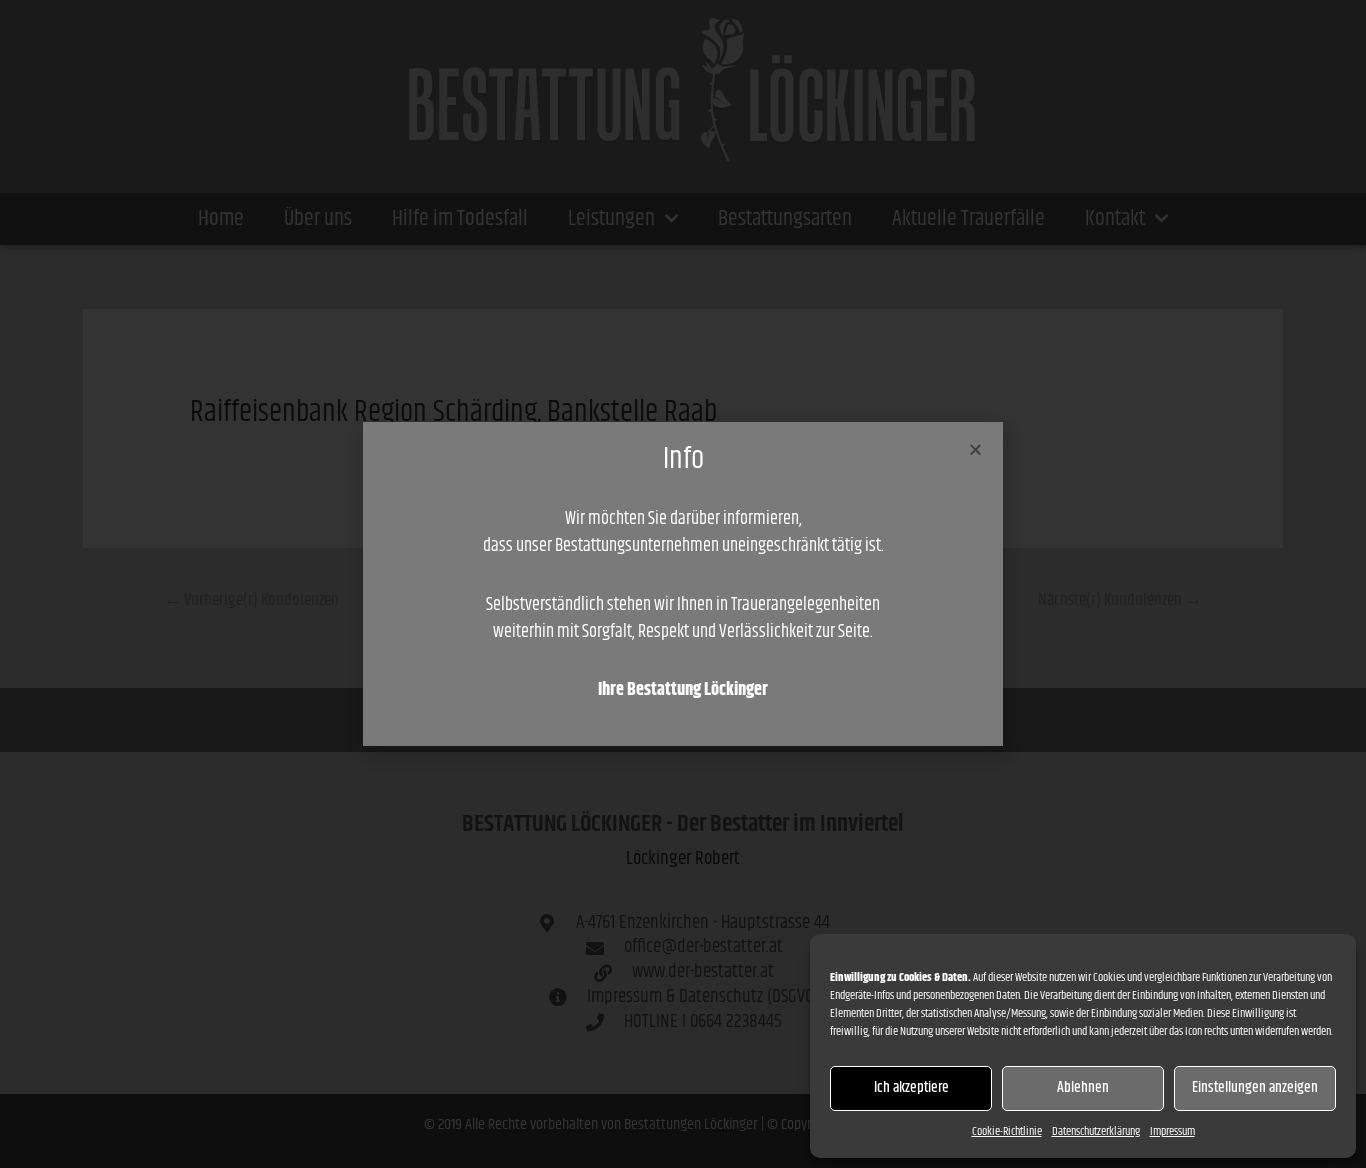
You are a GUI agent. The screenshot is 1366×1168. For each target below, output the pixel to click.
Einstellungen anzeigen (1255, 1087)
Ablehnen (1083, 1087)
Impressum (1172, 1131)
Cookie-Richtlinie (1007, 1131)
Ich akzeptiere (911, 1087)
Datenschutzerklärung (1096, 1131)
